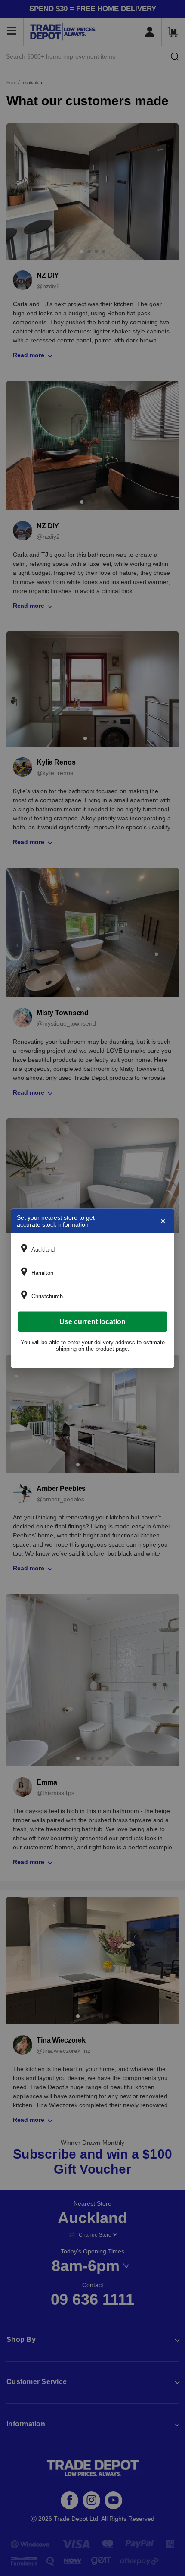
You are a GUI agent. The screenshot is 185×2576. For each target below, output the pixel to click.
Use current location (92, 1321)
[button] (92, 1249)
